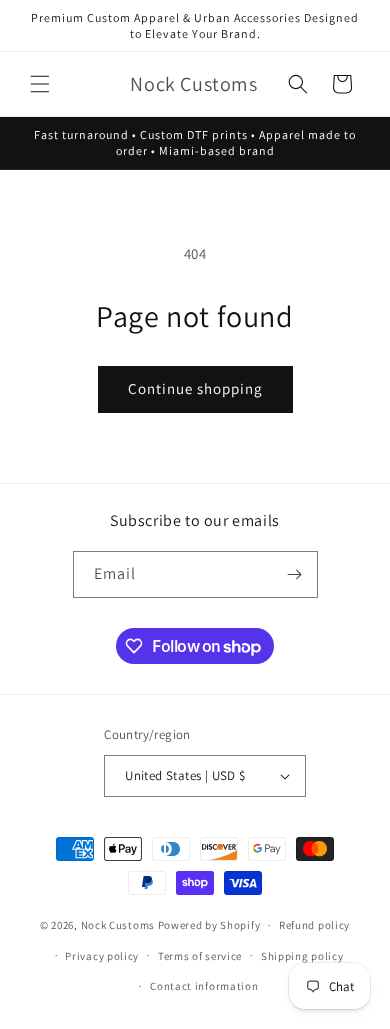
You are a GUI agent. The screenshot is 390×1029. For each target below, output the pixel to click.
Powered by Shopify (209, 925)
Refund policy (314, 925)
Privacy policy (102, 956)
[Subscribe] (295, 574)
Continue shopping (195, 388)
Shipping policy (302, 956)
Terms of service (200, 956)
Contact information (204, 986)
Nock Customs (118, 925)
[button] (40, 84)
